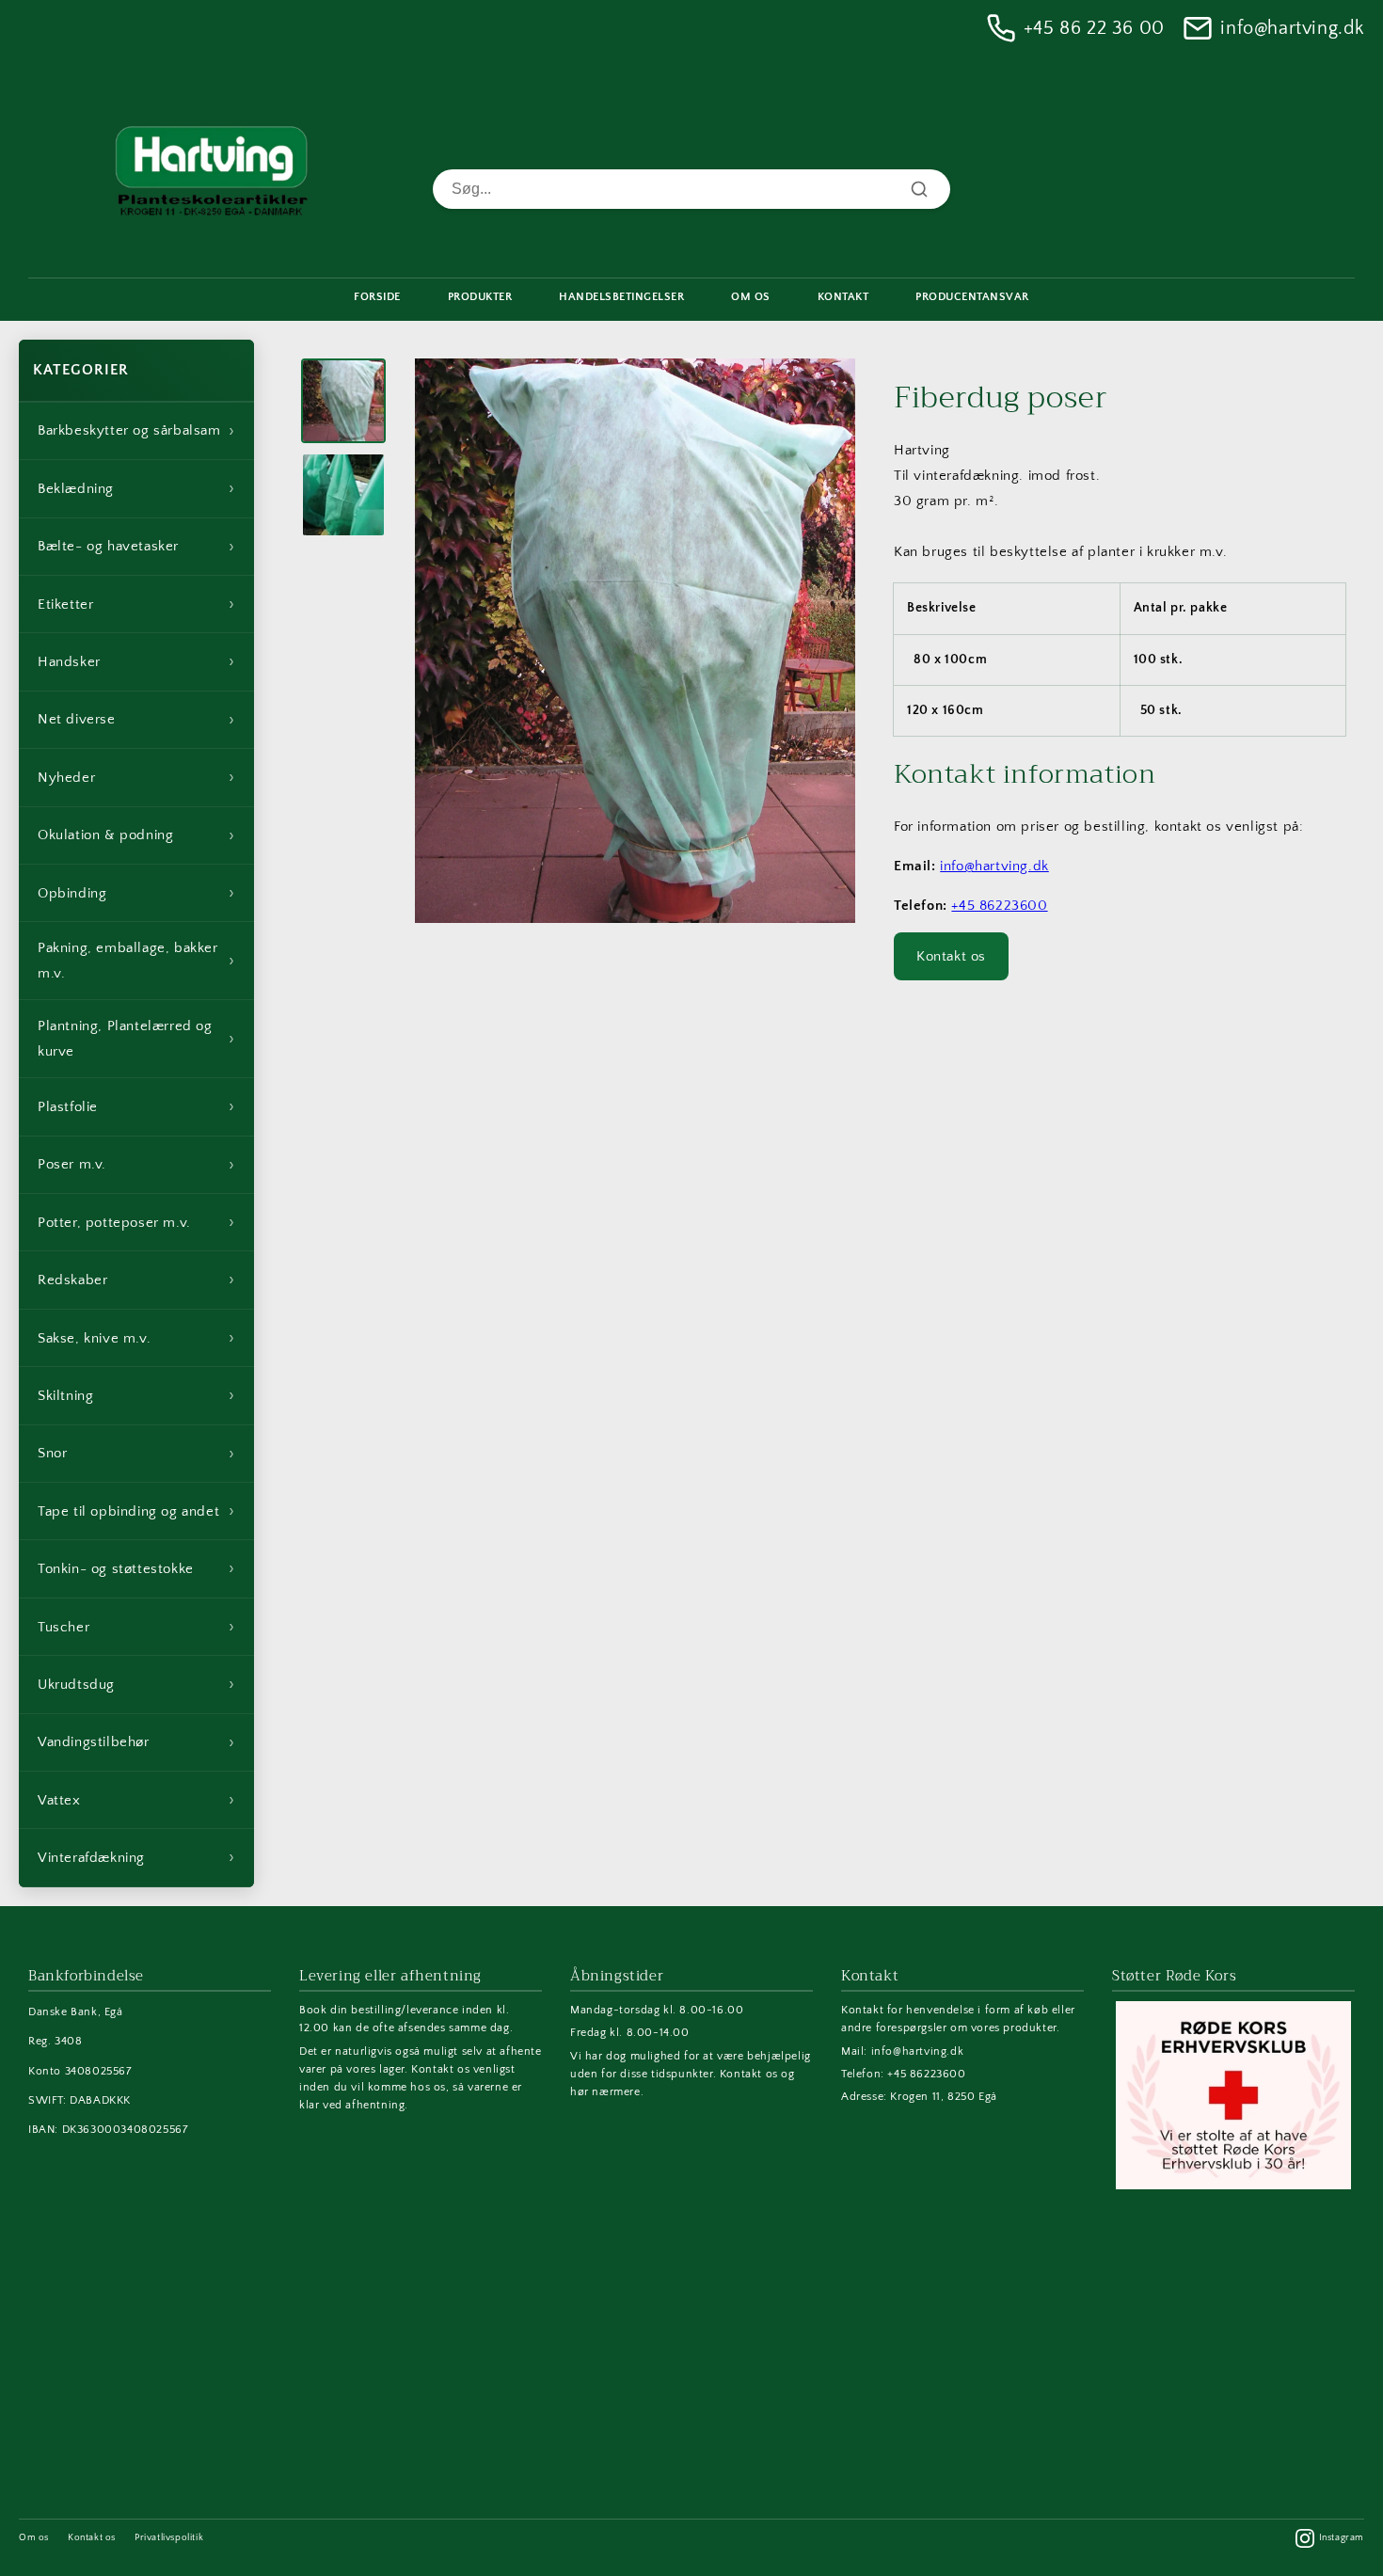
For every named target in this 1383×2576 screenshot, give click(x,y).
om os (751, 297)
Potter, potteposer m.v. (136, 1222)
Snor (136, 1454)
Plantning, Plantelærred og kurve (136, 1039)
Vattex (136, 1800)
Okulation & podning (136, 835)
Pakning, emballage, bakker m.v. (136, 961)
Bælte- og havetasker (136, 547)
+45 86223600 (999, 906)
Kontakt (843, 297)
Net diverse (136, 720)
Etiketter (136, 604)
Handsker (136, 661)
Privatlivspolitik (169, 2538)
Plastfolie (136, 1106)
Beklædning (136, 488)
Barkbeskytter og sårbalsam (136, 431)
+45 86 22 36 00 (1094, 28)
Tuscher (136, 1627)
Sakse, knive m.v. (136, 1338)
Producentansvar (972, 297)
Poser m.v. (136, 1165)
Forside (377, 297)
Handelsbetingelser (621, 297)
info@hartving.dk (1292, 28)
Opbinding (136, 893)
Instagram (1342, 2538)
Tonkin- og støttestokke (136, 1568)
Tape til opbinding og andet (136, 1511)
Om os (34, 2538)
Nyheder (136, 777)
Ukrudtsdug (136, 1684)
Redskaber (136, 1280)
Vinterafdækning (136, 1857)
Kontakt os (951, 956)
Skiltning (136, 1395)
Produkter (480, 297)
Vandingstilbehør (136, 1742)
